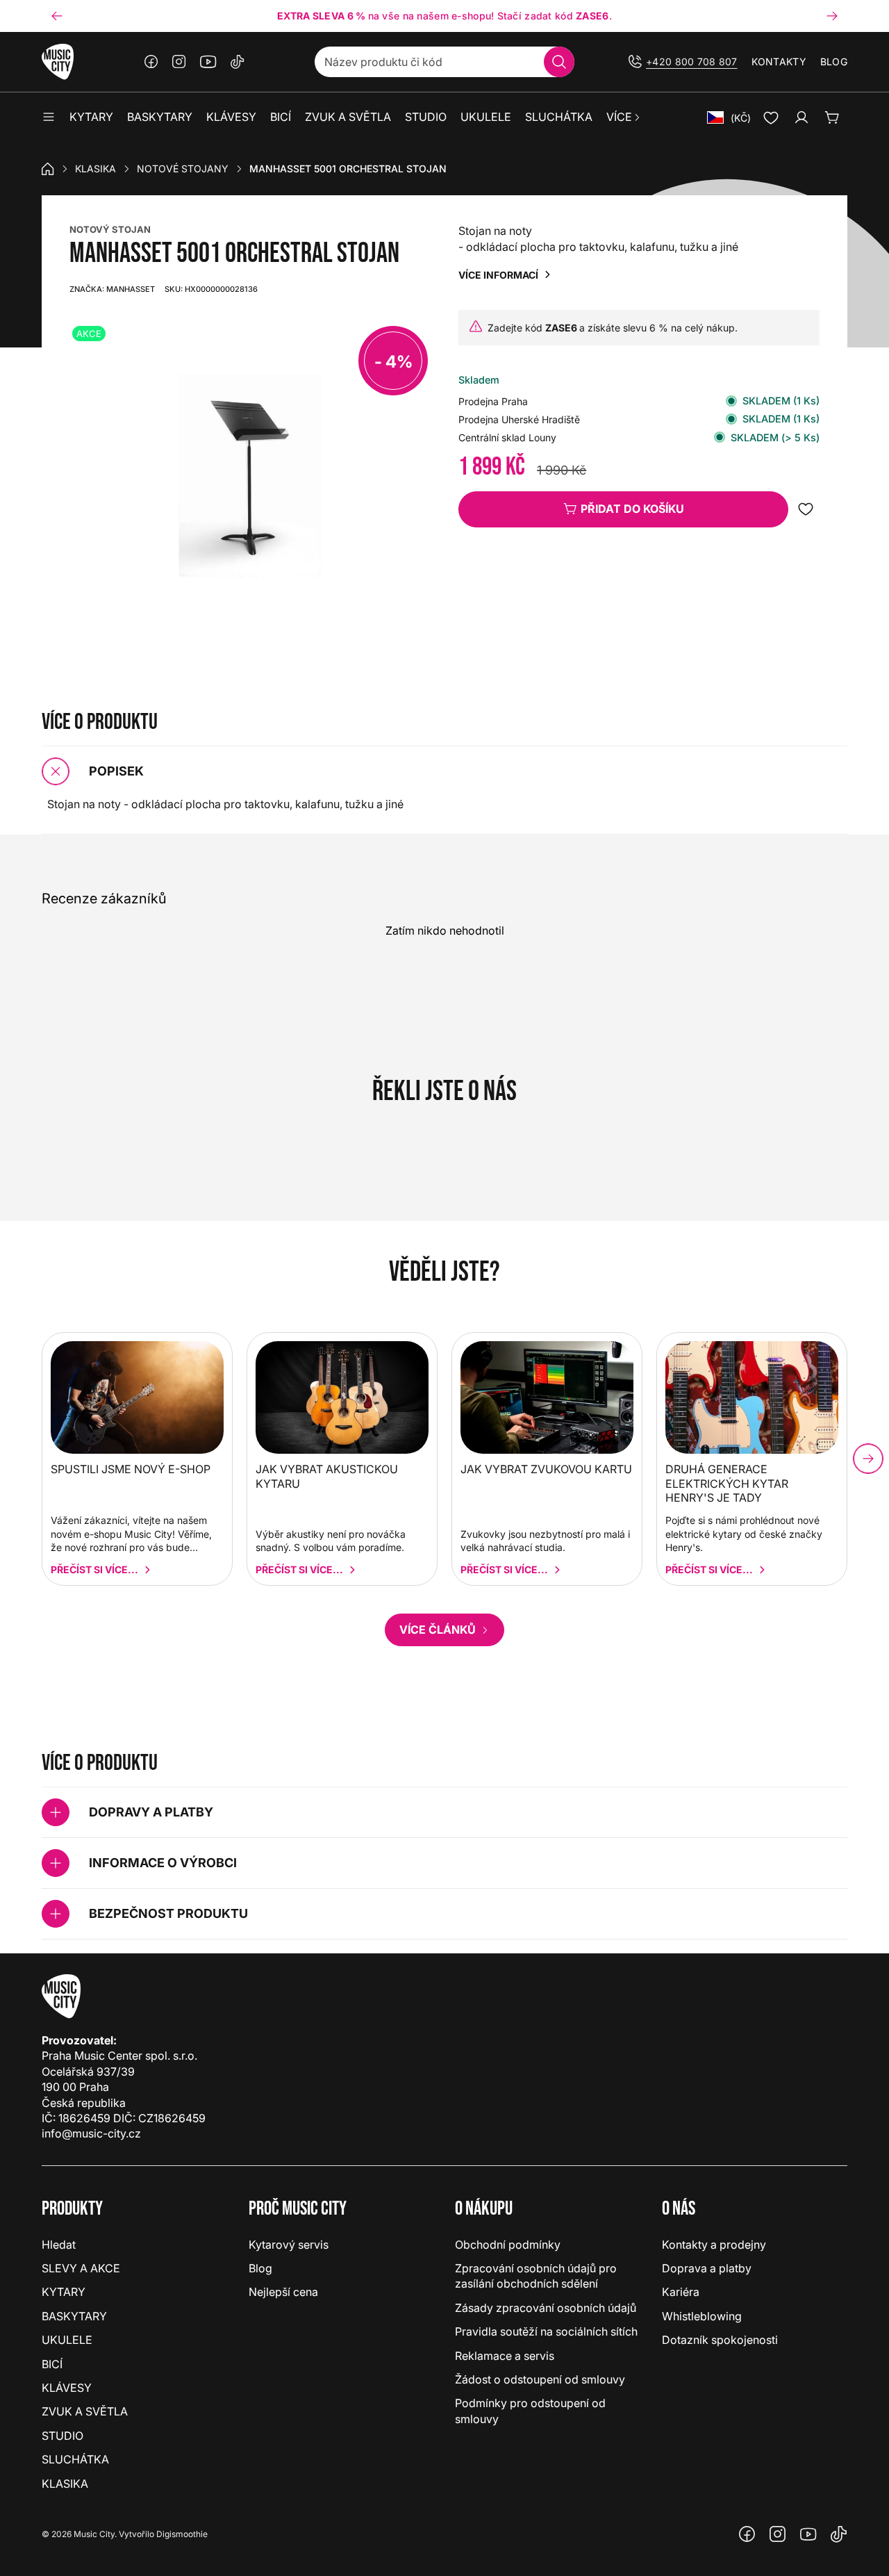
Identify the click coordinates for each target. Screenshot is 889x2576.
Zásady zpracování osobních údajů (546, 2308)
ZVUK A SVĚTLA (85, 2411)
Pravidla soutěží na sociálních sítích (546, 2331)
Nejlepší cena (283, 2292)
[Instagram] (179, 62)
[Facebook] (151, 62)
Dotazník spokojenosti (720, 2340)
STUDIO (63, 2436)
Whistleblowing (702, 2316)
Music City (94, 2534)
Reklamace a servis (505, 2356)
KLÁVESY (67, 2388)
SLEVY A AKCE (81, 2268)
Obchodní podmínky (508, 2245)
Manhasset (112, 289)
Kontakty (779, 61)
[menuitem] (624, 117)
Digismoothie (182, 2534)
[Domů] (48, 169)
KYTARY (64, 2292)
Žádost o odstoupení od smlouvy (540, 2379)
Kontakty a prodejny (714, 2245)
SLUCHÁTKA (75, 2459)
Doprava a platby (707, 2268)
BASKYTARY (74, 2316)
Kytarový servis (289, 2245)
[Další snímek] (832, 16)
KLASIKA (95, 169)
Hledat (59, 2245)
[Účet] (801, 117)
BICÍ (52, 2364)
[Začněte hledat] (559, 62)
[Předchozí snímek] (57, 16)
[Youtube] (208, 62)
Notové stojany (183, 169)
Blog (834, 61)
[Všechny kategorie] (49, 117)
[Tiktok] (238, 62)
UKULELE (67, 2340)
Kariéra (681, 2292)
